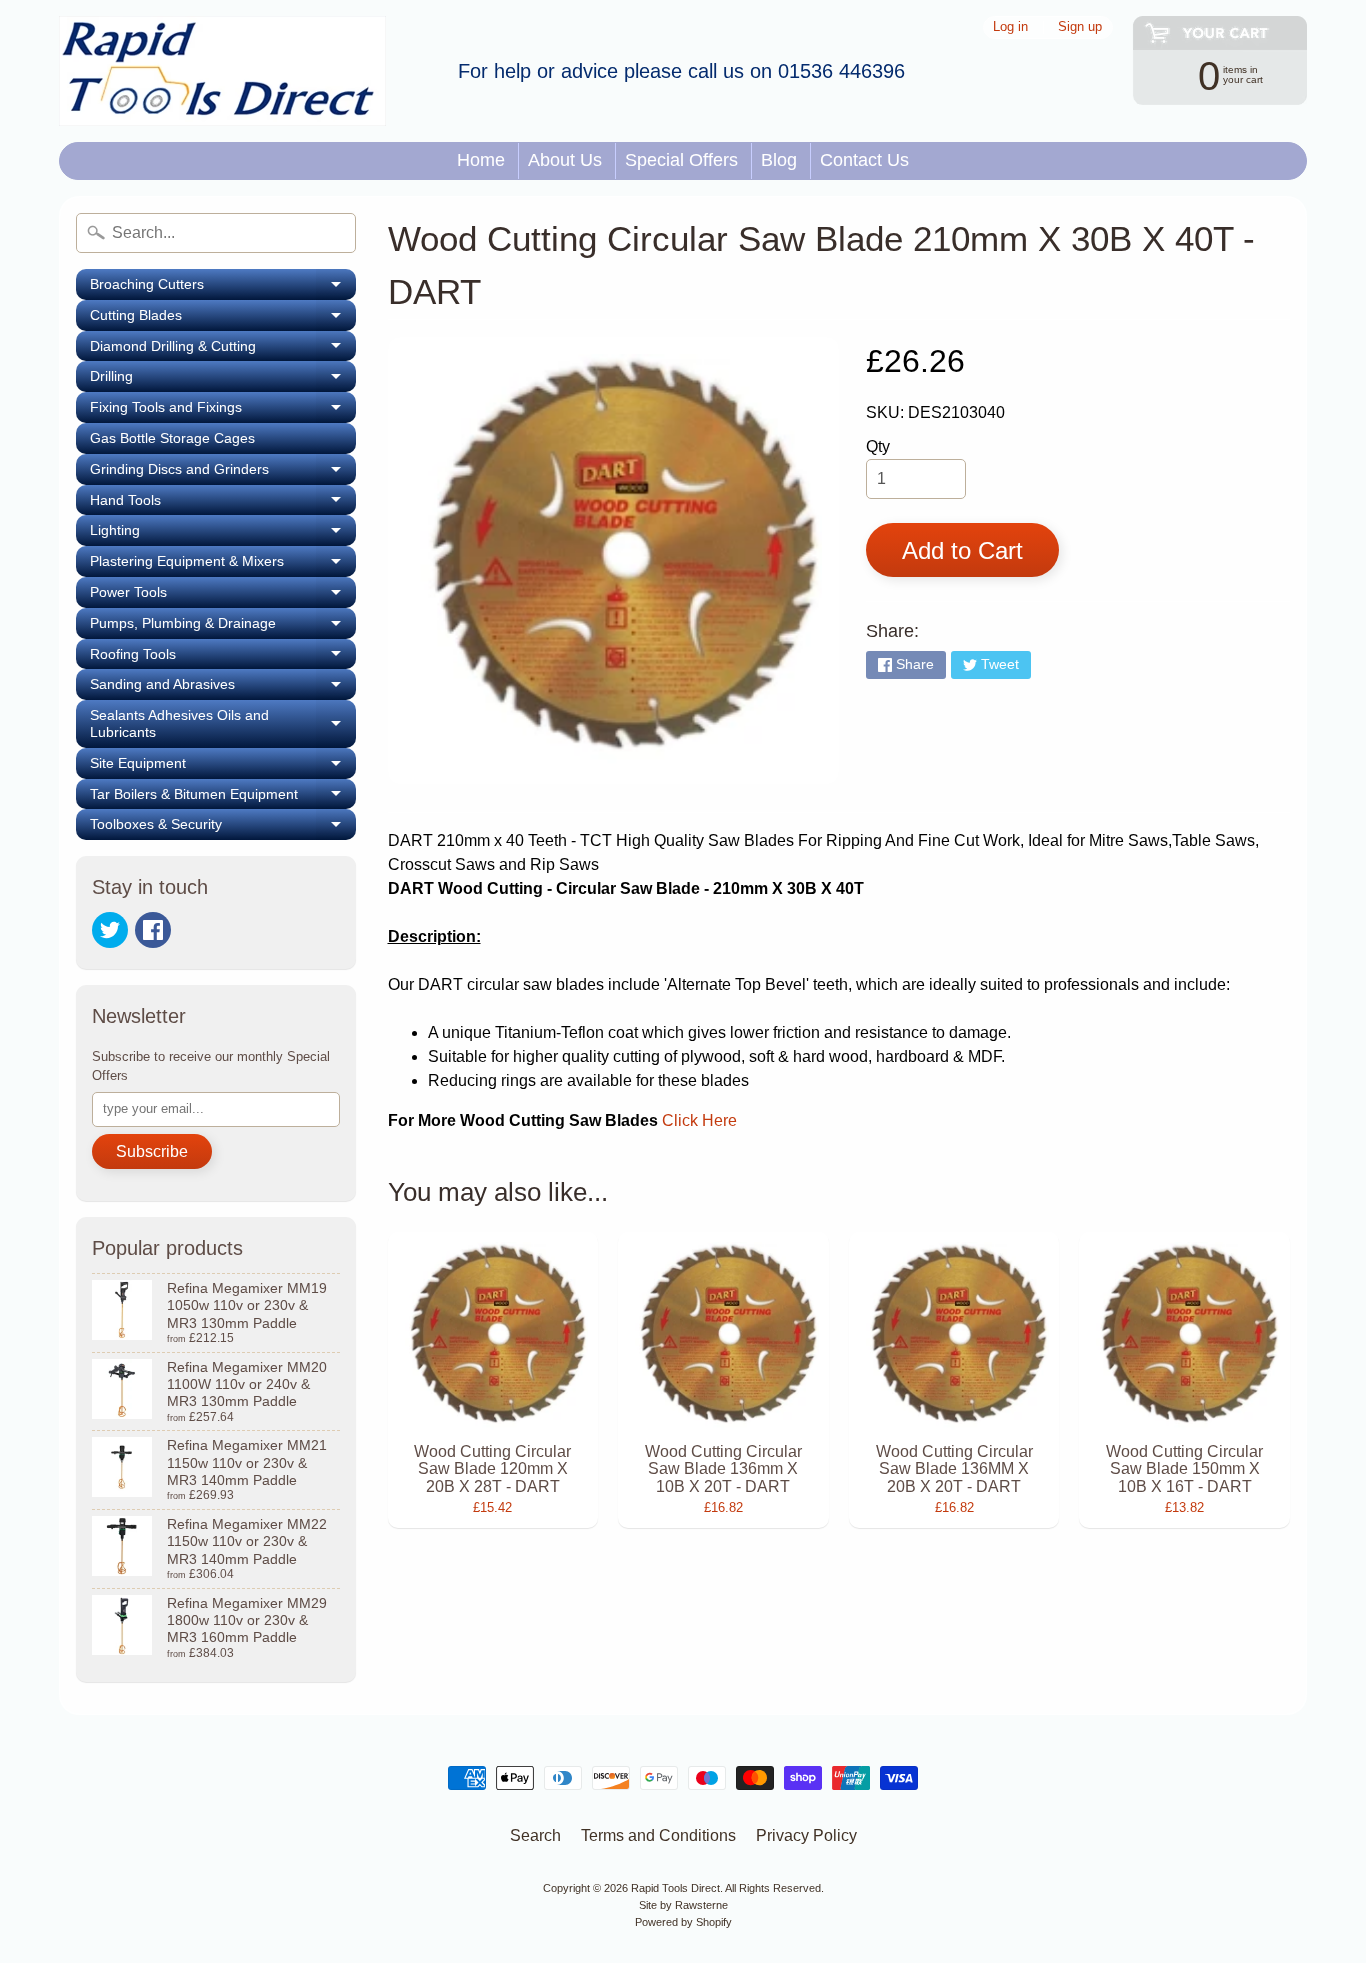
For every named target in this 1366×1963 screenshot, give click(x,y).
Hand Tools (223, 504)
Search (535, 1835)
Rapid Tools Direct (675, 1888)
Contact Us (864, 160)
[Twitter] (110, 930)
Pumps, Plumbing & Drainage (223, 627)
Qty (878, 446)
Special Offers (681, 160)
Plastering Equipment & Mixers (223, 565)
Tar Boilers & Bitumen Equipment (223, 798)
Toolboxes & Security (223, 828)
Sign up (1080, 27)
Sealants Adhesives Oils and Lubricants (223, 724)
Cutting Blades (223, 319)
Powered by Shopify (683, 1922)
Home (481, 160)
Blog (779, 160)
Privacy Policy (806, 1835)
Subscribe (152, 1151)
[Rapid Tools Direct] (222, 71)
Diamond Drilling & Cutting (223, 350)
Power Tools (223, 596)
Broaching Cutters (223, 288)
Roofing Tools (223, 658)
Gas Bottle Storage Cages (172, 438)
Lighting (223, 534)
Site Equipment (223, 767)
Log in (1010, 27)
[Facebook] (153, 930)
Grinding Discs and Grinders (223, 473)
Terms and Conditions (658, 1835)
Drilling (223, 380)
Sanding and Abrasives (223, 688)
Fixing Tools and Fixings (223, 411)
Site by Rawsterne (683, 1905)
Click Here (699, 1120)
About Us (565, 160)
